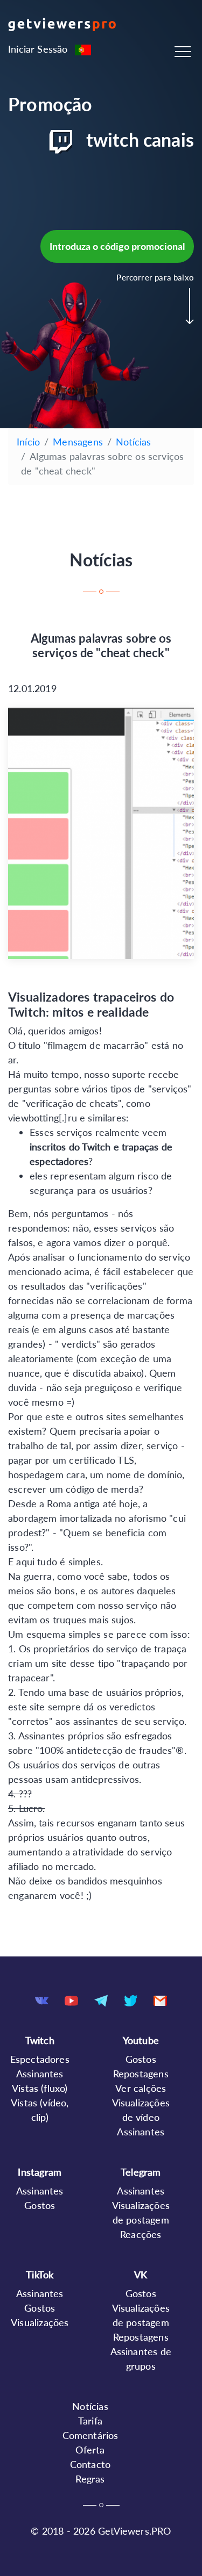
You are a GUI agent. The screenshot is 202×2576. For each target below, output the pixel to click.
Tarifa (90, 2421)
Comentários (90, 2435)
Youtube (141, 2040)
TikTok (40, 2275)
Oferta (90, 2450)
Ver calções (141, 2088)
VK (141, 2275)
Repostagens (141, 2074)
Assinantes (40, 2074)
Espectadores (40, 2059)
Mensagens (78, 442)
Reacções (141, 2234)
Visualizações (40, 2322)
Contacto (90, 2464)
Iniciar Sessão (38, 49)
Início (28, 442)
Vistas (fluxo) (40, 2088)
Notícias (133, 442)
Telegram (141, 2172)
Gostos (141, 2059)
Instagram (40, 2172)
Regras (90, 2479)
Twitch (40, 2040)
